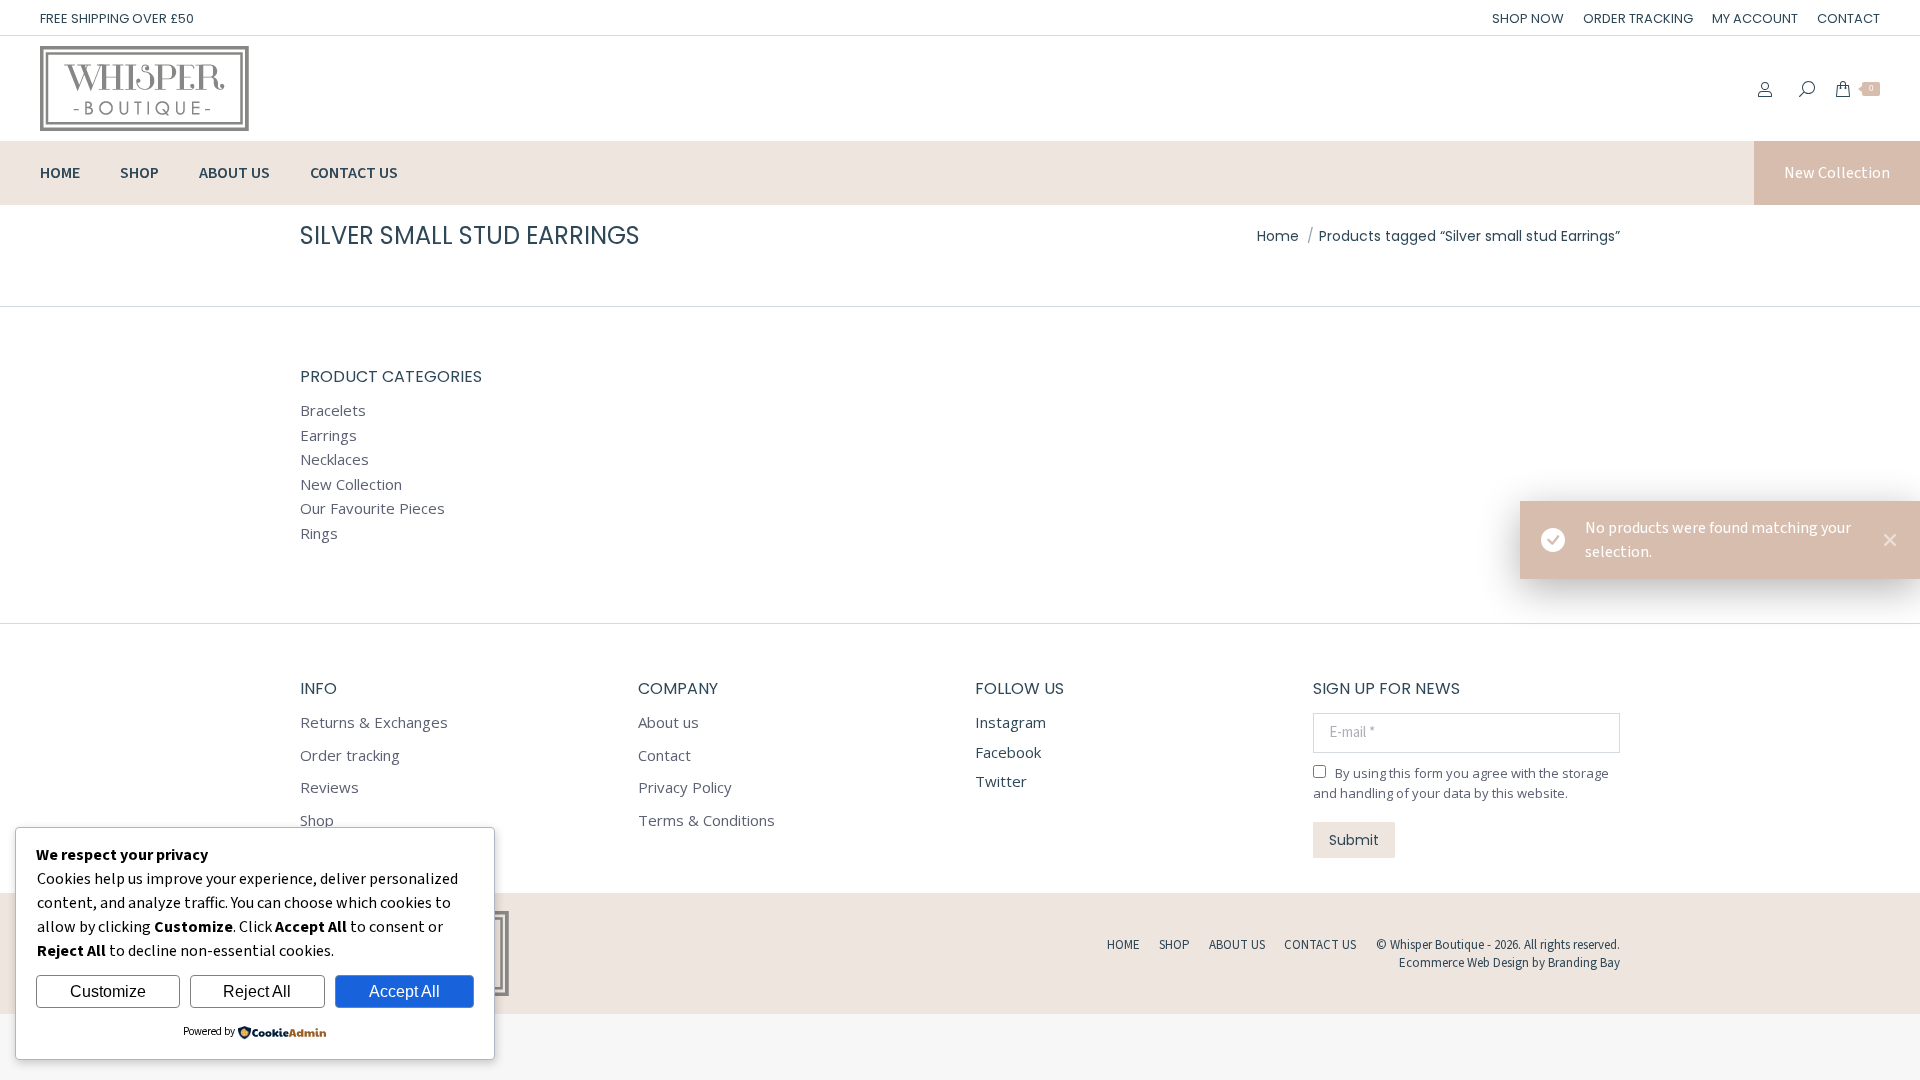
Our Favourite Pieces (372, 508)
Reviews (329, 787)
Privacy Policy (685, 787)
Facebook (1008, 752)
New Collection (351, 484)
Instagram (1010, 722)
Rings (319, 533)
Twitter (1001, 781)
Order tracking (350, 755)
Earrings (328, 435)
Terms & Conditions (706, 820)
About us (668, 722)
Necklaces (334, 459)
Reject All (257, 991)
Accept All (404, 991)
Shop (317, 820)
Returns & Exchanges (374, 722)
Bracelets (333, 410)
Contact (664, 755)
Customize (108, 991)
